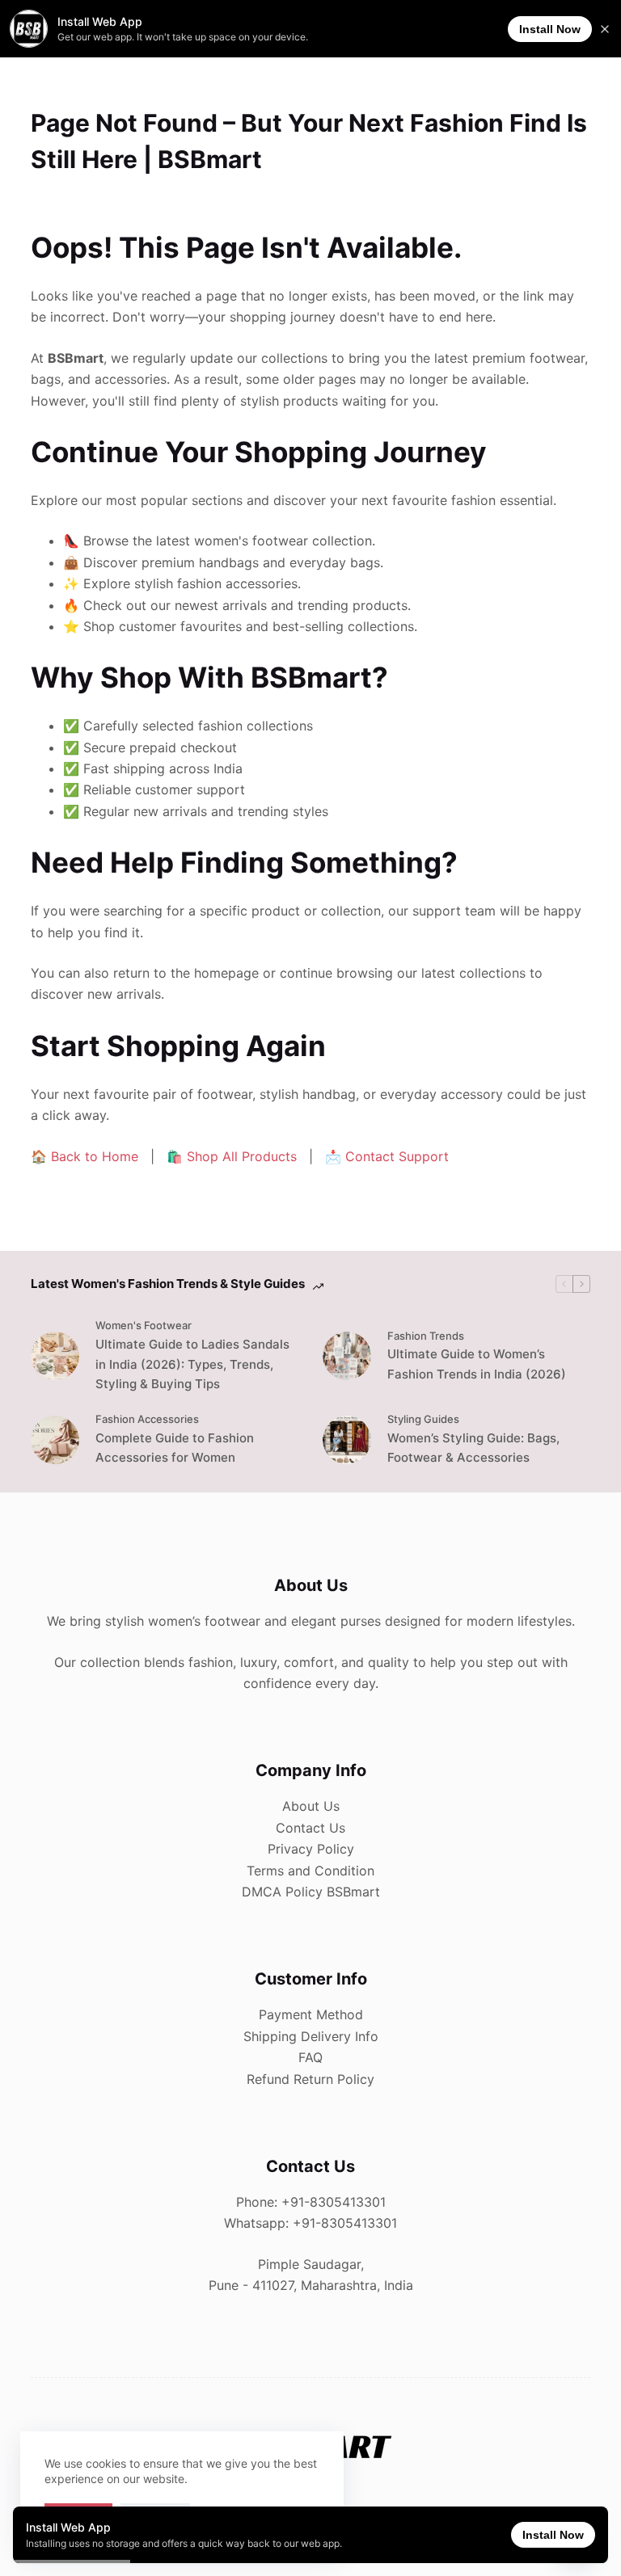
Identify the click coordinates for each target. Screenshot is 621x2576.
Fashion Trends (426, 1336)
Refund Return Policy (310, 2079)
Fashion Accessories (147, 1419)
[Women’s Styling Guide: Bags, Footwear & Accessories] (347, 1440)
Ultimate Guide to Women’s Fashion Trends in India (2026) (477, 1364)
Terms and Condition (310, 1871)
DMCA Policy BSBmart (311, 1892)
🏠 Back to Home (84, 1156)
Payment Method (311, 2014)
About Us (311, 1806)
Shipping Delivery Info (311, 2036)
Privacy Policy (311, 1849)
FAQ (310, 2057)
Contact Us (310, 1828)
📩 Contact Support (387, 1156)
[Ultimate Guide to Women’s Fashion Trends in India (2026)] (347, 1356)
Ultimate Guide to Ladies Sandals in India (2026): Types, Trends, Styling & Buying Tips (192, 1364)
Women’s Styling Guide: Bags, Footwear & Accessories (473, 1448)
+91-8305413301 (334, 2202)
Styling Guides (423, 1419)
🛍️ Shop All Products (232, 1156)
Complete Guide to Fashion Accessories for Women (175, 1448)
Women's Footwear (144, 1325)
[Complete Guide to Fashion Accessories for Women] (55, 1440)
